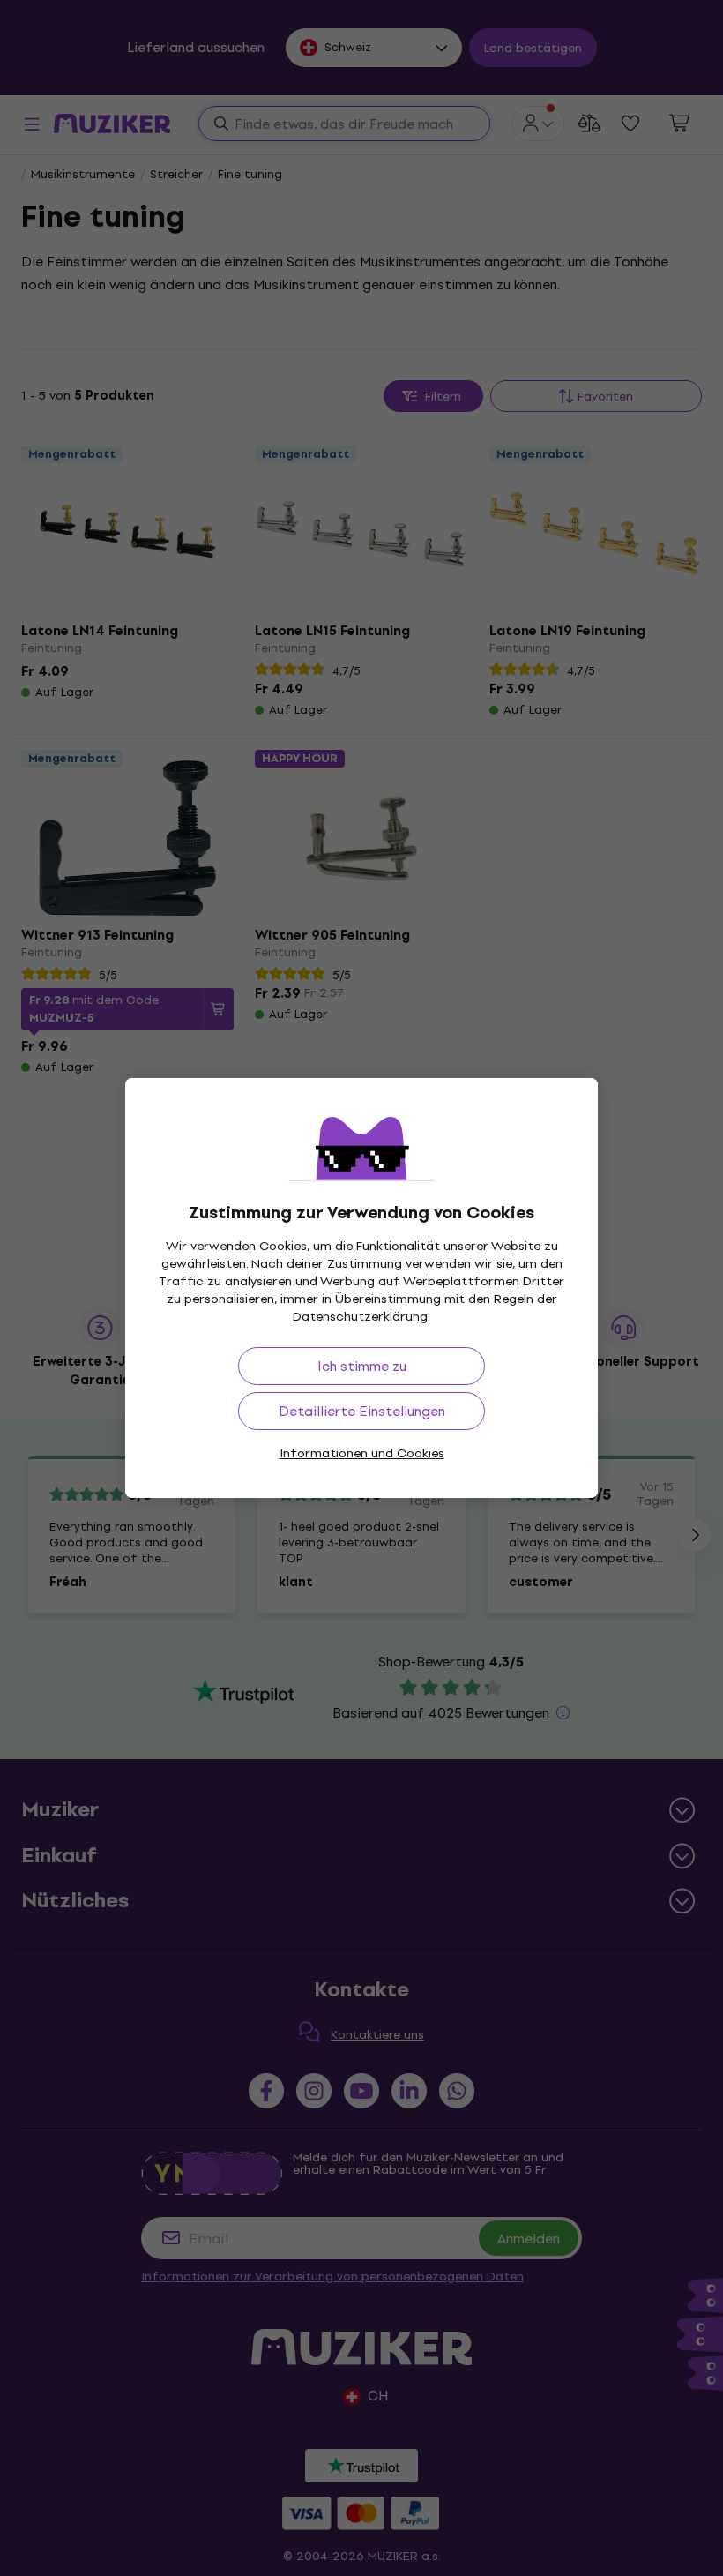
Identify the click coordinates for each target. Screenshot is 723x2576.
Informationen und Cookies (362, 1453)
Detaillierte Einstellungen (362, 1411)
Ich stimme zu (362, 1366)
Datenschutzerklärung (360, 1317)
